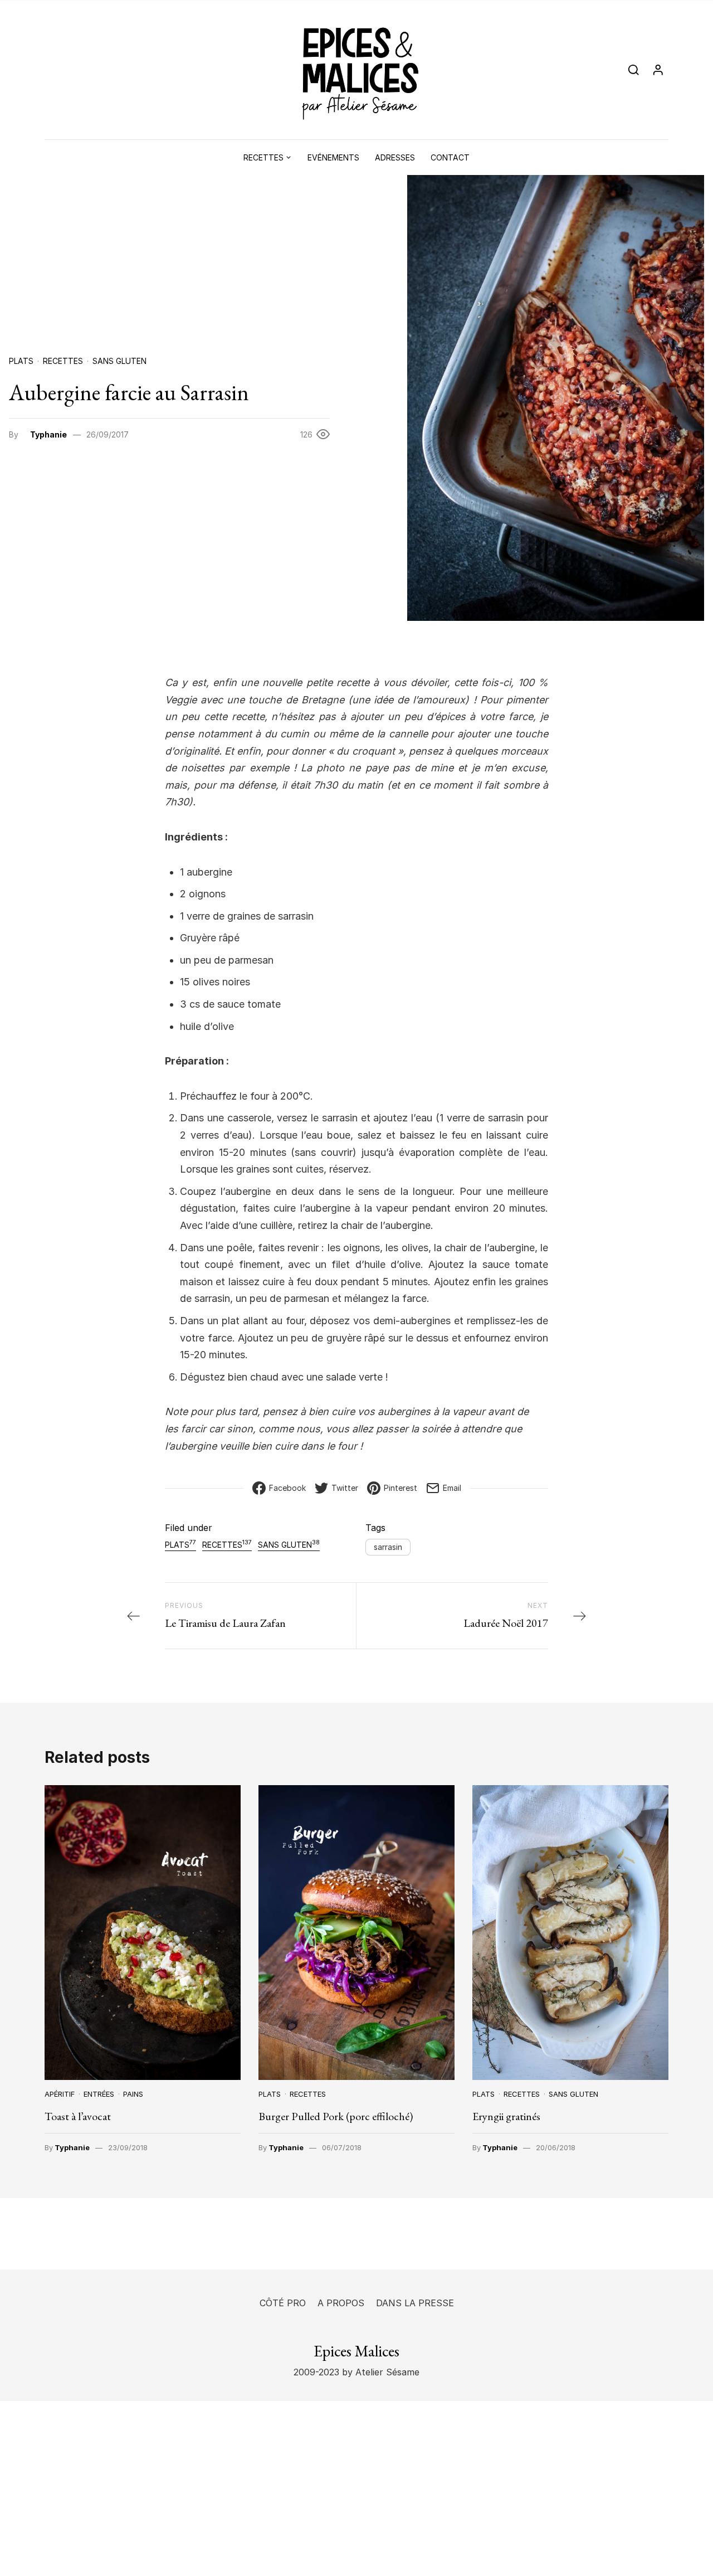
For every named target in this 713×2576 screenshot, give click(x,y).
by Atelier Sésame (379, 2372)
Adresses (395, 157)
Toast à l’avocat (78, 2116)
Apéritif (60, 2094)
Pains (133, 2094)
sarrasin (388, 1547)
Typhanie (48, 434)
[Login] (658, 70)
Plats (21, 361)
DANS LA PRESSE (415, 2303)
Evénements (333, 157)
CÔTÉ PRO (283, 2303)
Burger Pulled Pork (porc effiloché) (336, 2116)
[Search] (634, 70)
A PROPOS (341, 2303)
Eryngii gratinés (506, 2116)
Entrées (99, 2094)
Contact (450, 157)
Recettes (263, 157)
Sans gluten (119, 361)
